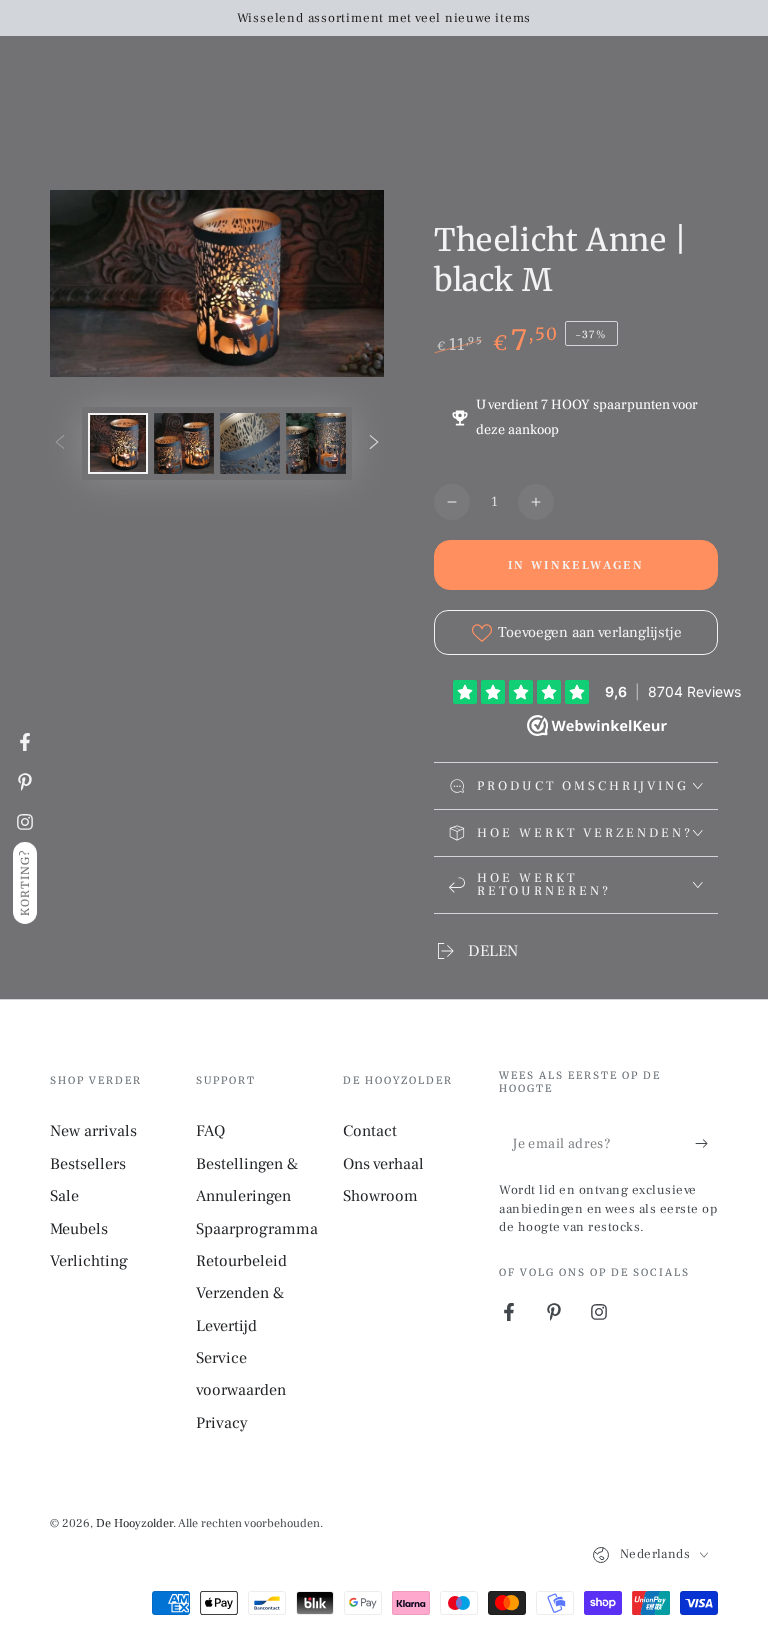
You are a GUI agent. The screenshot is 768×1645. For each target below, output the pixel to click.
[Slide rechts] (374, 444)
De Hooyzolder (134, 1523)
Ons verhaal (383, 1164)
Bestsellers (88, 1164)
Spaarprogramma (257, 1229)
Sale (64, 1196)
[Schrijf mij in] (706, 1143)
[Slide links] (60, 444)
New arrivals (93, 1131)
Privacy (222, 1423)
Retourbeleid (241, 1261)
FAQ (210, 1131)
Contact (370, 1131)
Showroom (380, 1196)
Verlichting (89, 1261)
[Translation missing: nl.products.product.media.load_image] (118, 443)
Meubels (79, 1229)
